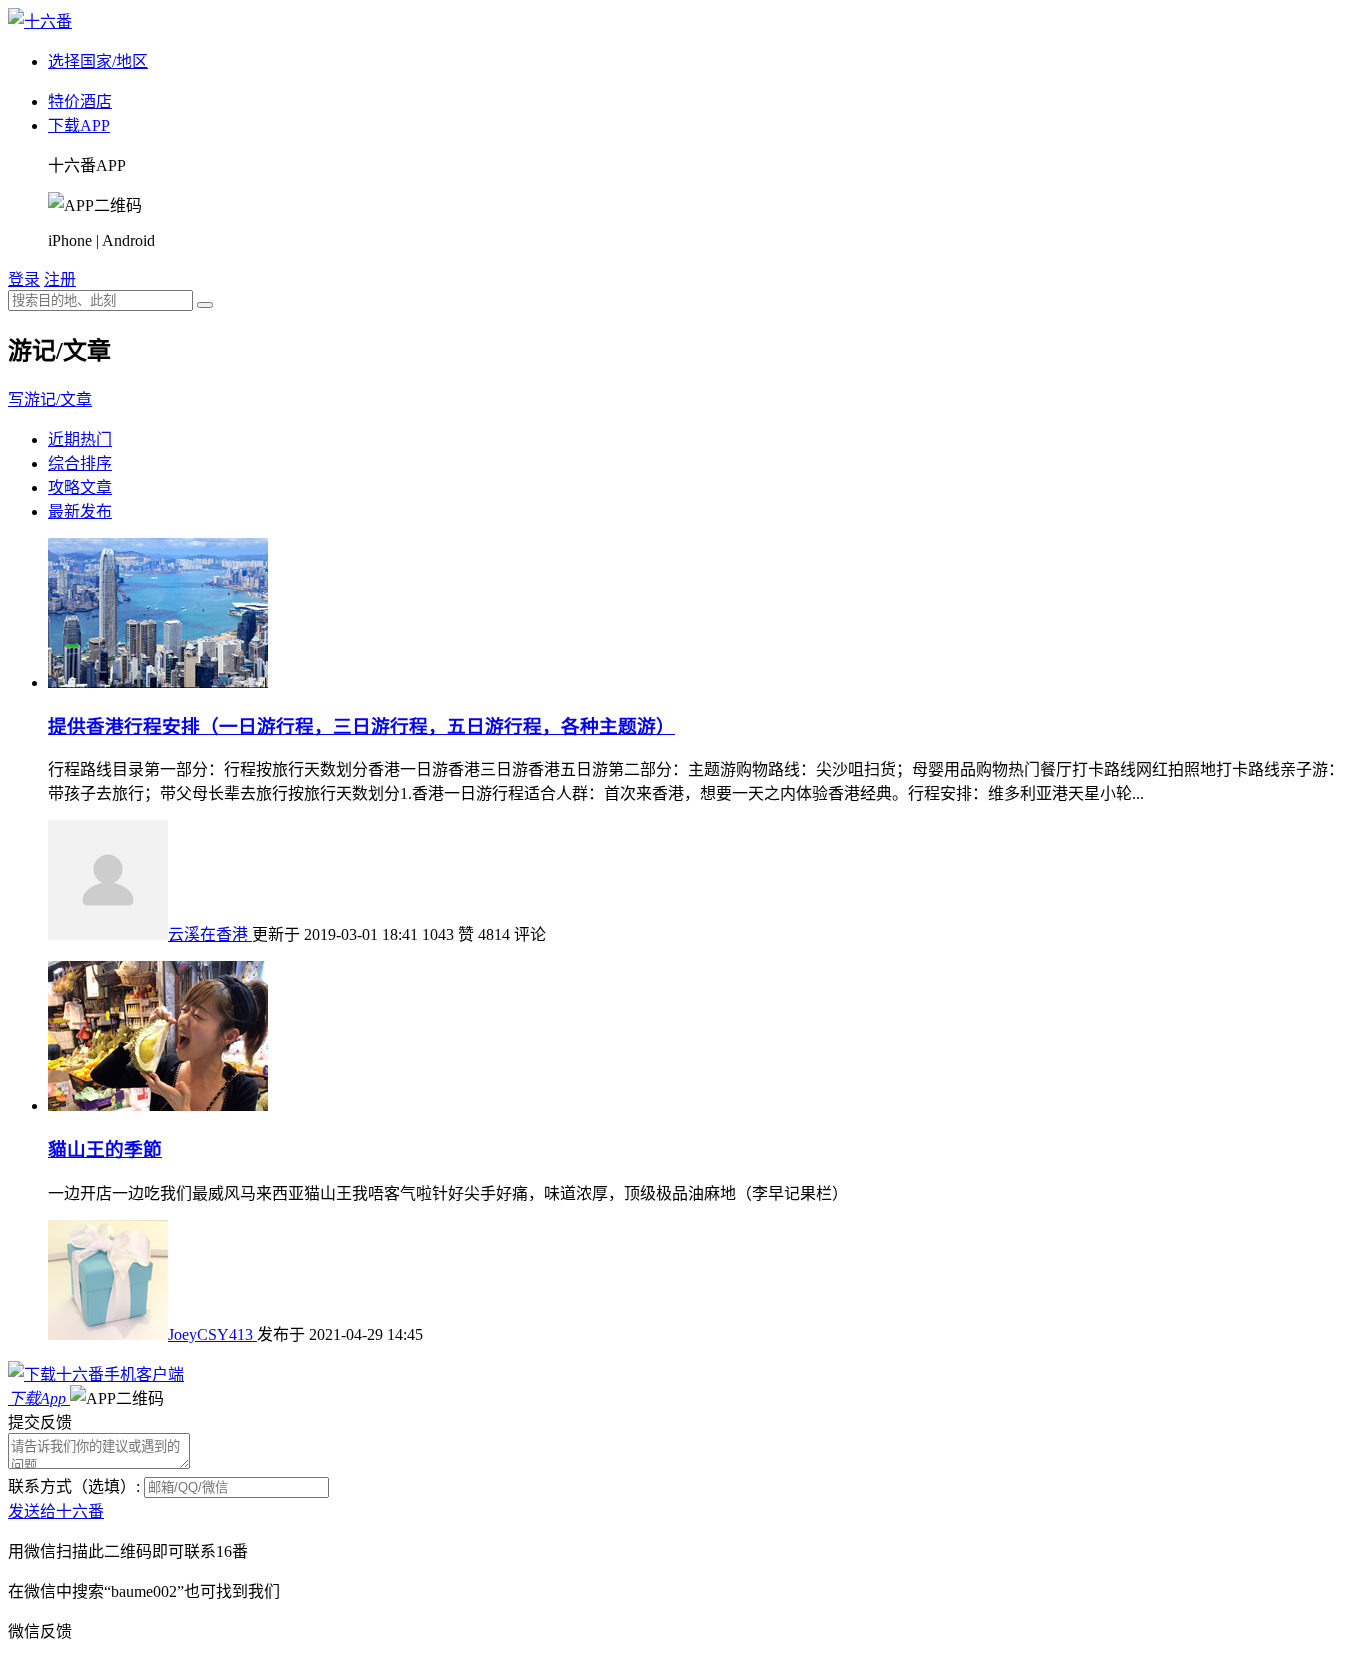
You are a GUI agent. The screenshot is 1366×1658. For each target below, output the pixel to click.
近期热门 (80, 439)
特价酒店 (80, 101)
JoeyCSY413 (212, 1334)
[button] (117, 1398)
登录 (24, 279)
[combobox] (100, 300)
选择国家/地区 (98, 61)
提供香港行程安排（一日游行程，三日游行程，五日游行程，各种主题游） (361, 726)
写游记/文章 (50, 399)
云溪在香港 (210, 934)
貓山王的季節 (105, 1149)
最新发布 (80, 511)
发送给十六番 (56, 1511)
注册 (60, 279)
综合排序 (80, 463)
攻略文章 (80, 487)
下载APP (79, 125)
